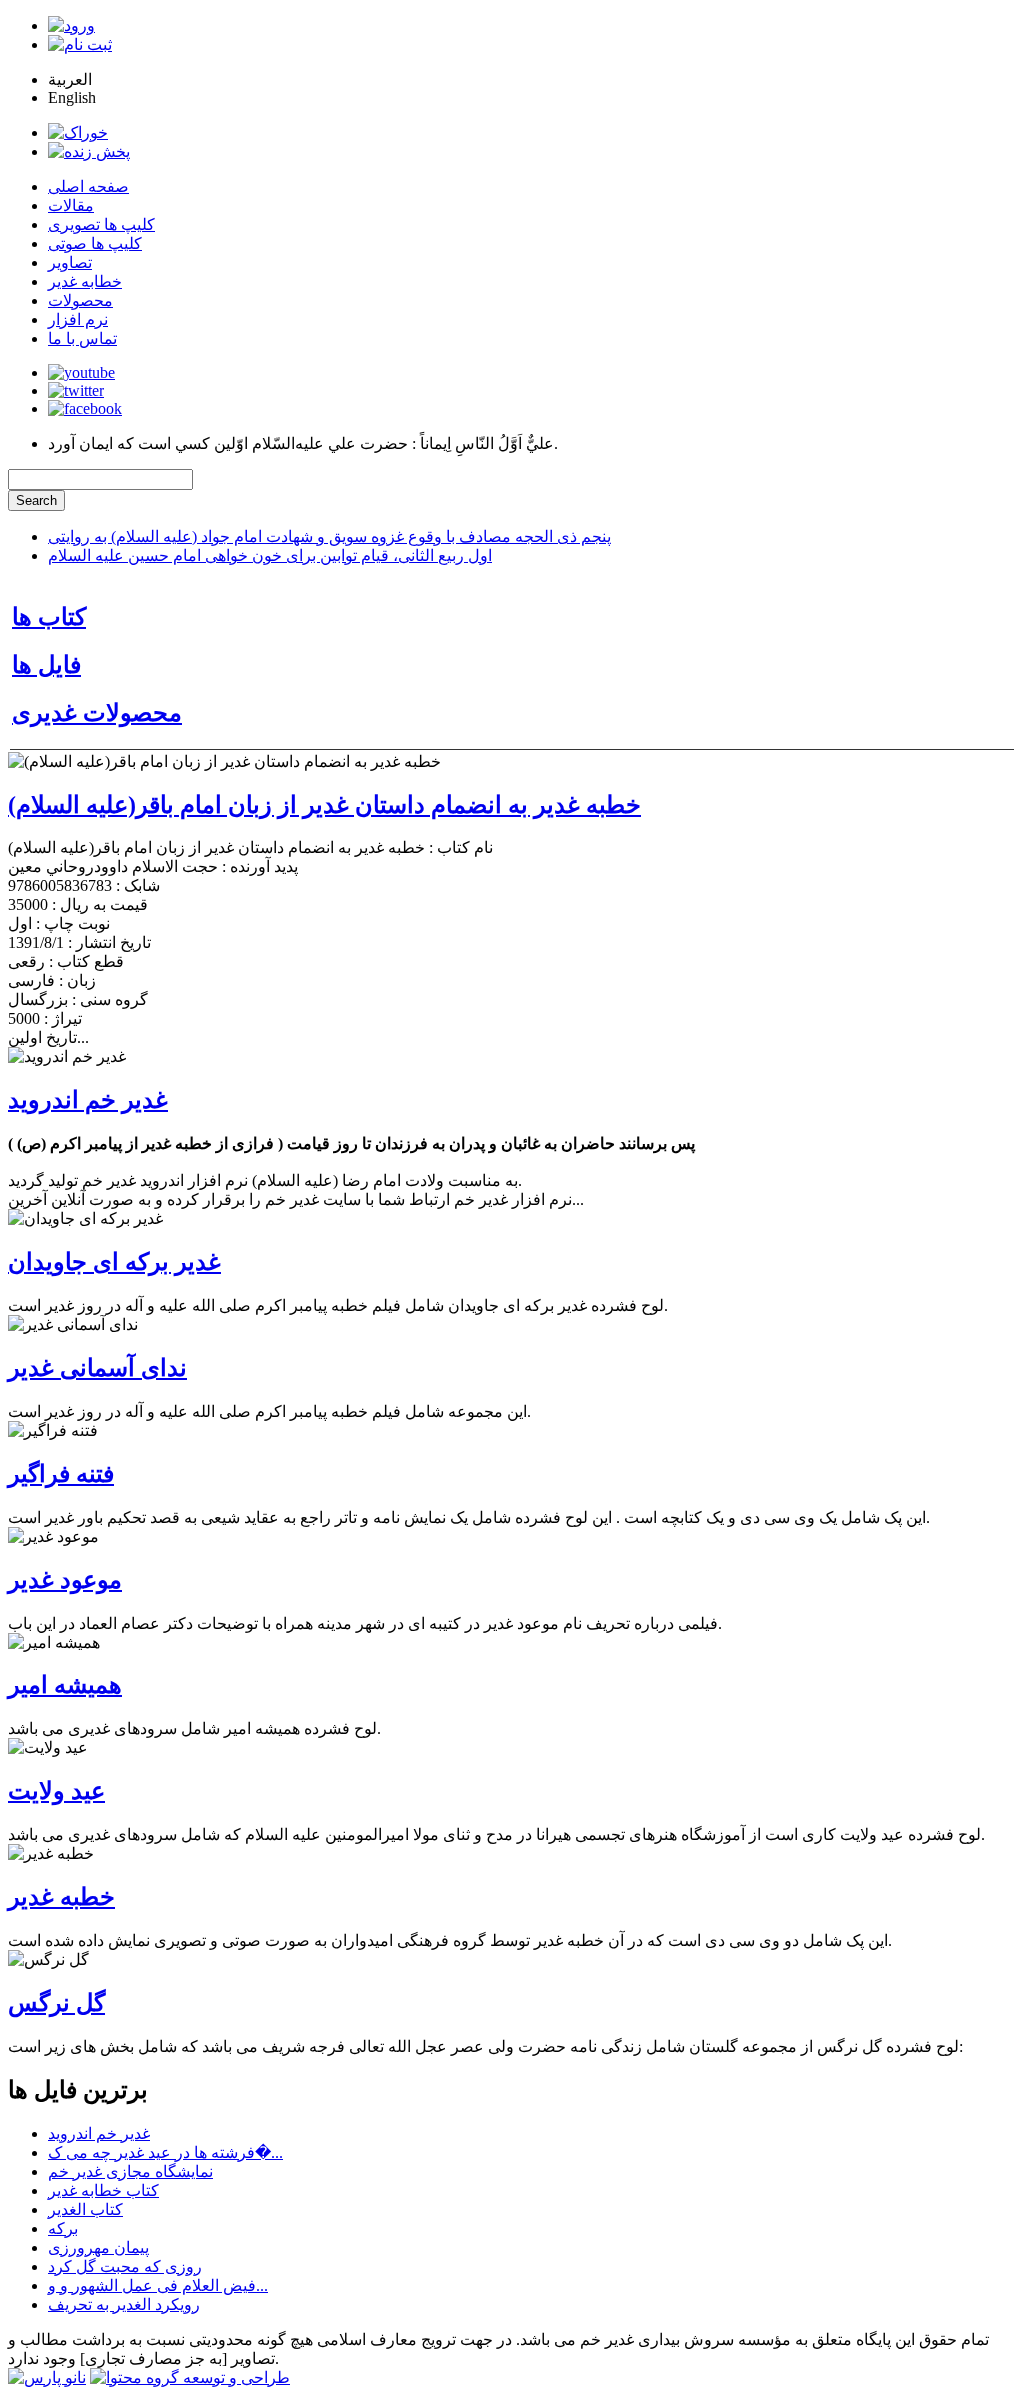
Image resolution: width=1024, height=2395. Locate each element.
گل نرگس (56, 2003)
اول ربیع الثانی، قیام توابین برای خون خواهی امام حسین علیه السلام (270, 555)
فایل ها (46, 665)
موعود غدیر (65, 1580)
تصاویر (70, 262)
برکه (63, 2228)
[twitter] (76, 390)
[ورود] (71, 25)
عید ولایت (56, 1791)
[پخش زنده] (89, 151)
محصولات (80, 300)
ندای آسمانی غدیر (97, 1368)
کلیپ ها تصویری (101, 224)
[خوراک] (78, 132)
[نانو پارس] (47, 2377)
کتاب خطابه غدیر (103, 2190)
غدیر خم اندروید (88, 1100)
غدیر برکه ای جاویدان (114, 1262)
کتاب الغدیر (85, 2209)
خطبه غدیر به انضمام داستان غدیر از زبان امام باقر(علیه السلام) (324, 805)
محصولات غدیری (97, 713)
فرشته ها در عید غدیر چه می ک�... (165, 2152)
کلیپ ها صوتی (95, 243)
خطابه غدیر (85, 281)
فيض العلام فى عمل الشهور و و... (158, 2285)
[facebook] (85, 408)
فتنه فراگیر (61, 1474)
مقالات (71, 205)
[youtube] (81, 372)
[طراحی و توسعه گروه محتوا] (190, 2377)
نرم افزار (78, 319)
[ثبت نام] (80, 44)
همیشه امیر (65, 1685)
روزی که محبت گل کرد (125, 2266)
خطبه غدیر (61, 1897)
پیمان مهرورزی (98, 2247)
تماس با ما (82, 338)
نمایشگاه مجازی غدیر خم (130, 2171)
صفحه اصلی (88, 186)
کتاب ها (49, 617)
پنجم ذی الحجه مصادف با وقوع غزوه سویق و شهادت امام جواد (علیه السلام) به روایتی (329, 536)
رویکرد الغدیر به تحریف (124, 2304)
